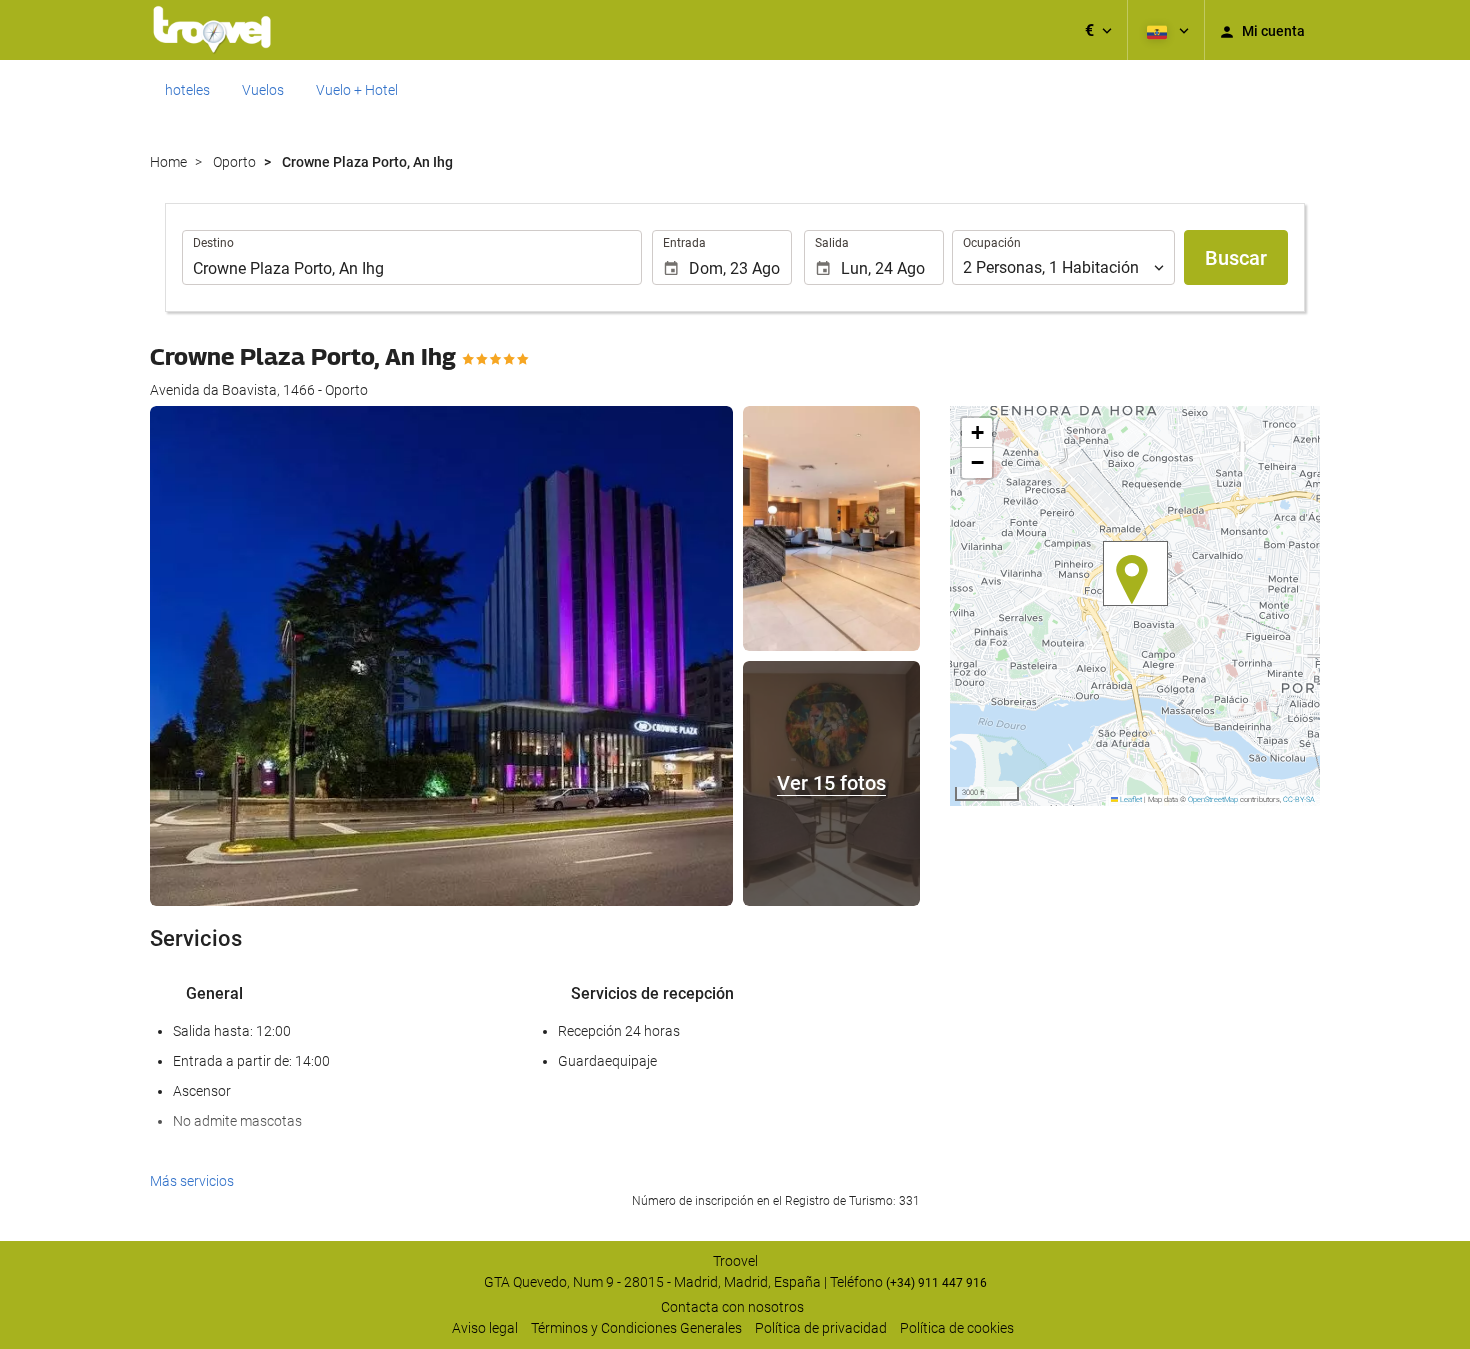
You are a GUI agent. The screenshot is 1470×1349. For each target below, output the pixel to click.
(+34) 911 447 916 (936, 1283)
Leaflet (1130, 799)
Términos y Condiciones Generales (636, 1328)
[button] (1098, 30)
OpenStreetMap (1213, 799)
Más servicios (192, 1181)
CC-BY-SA (1299, 799)
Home (168, 162)
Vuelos (263, 90)
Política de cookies (957, 1328)
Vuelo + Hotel (357, 90)
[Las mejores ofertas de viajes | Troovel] (212, 30)
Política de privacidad (821, 1328)
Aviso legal (485, 1328)
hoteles (187, 90)
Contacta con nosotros (732, 1307)
